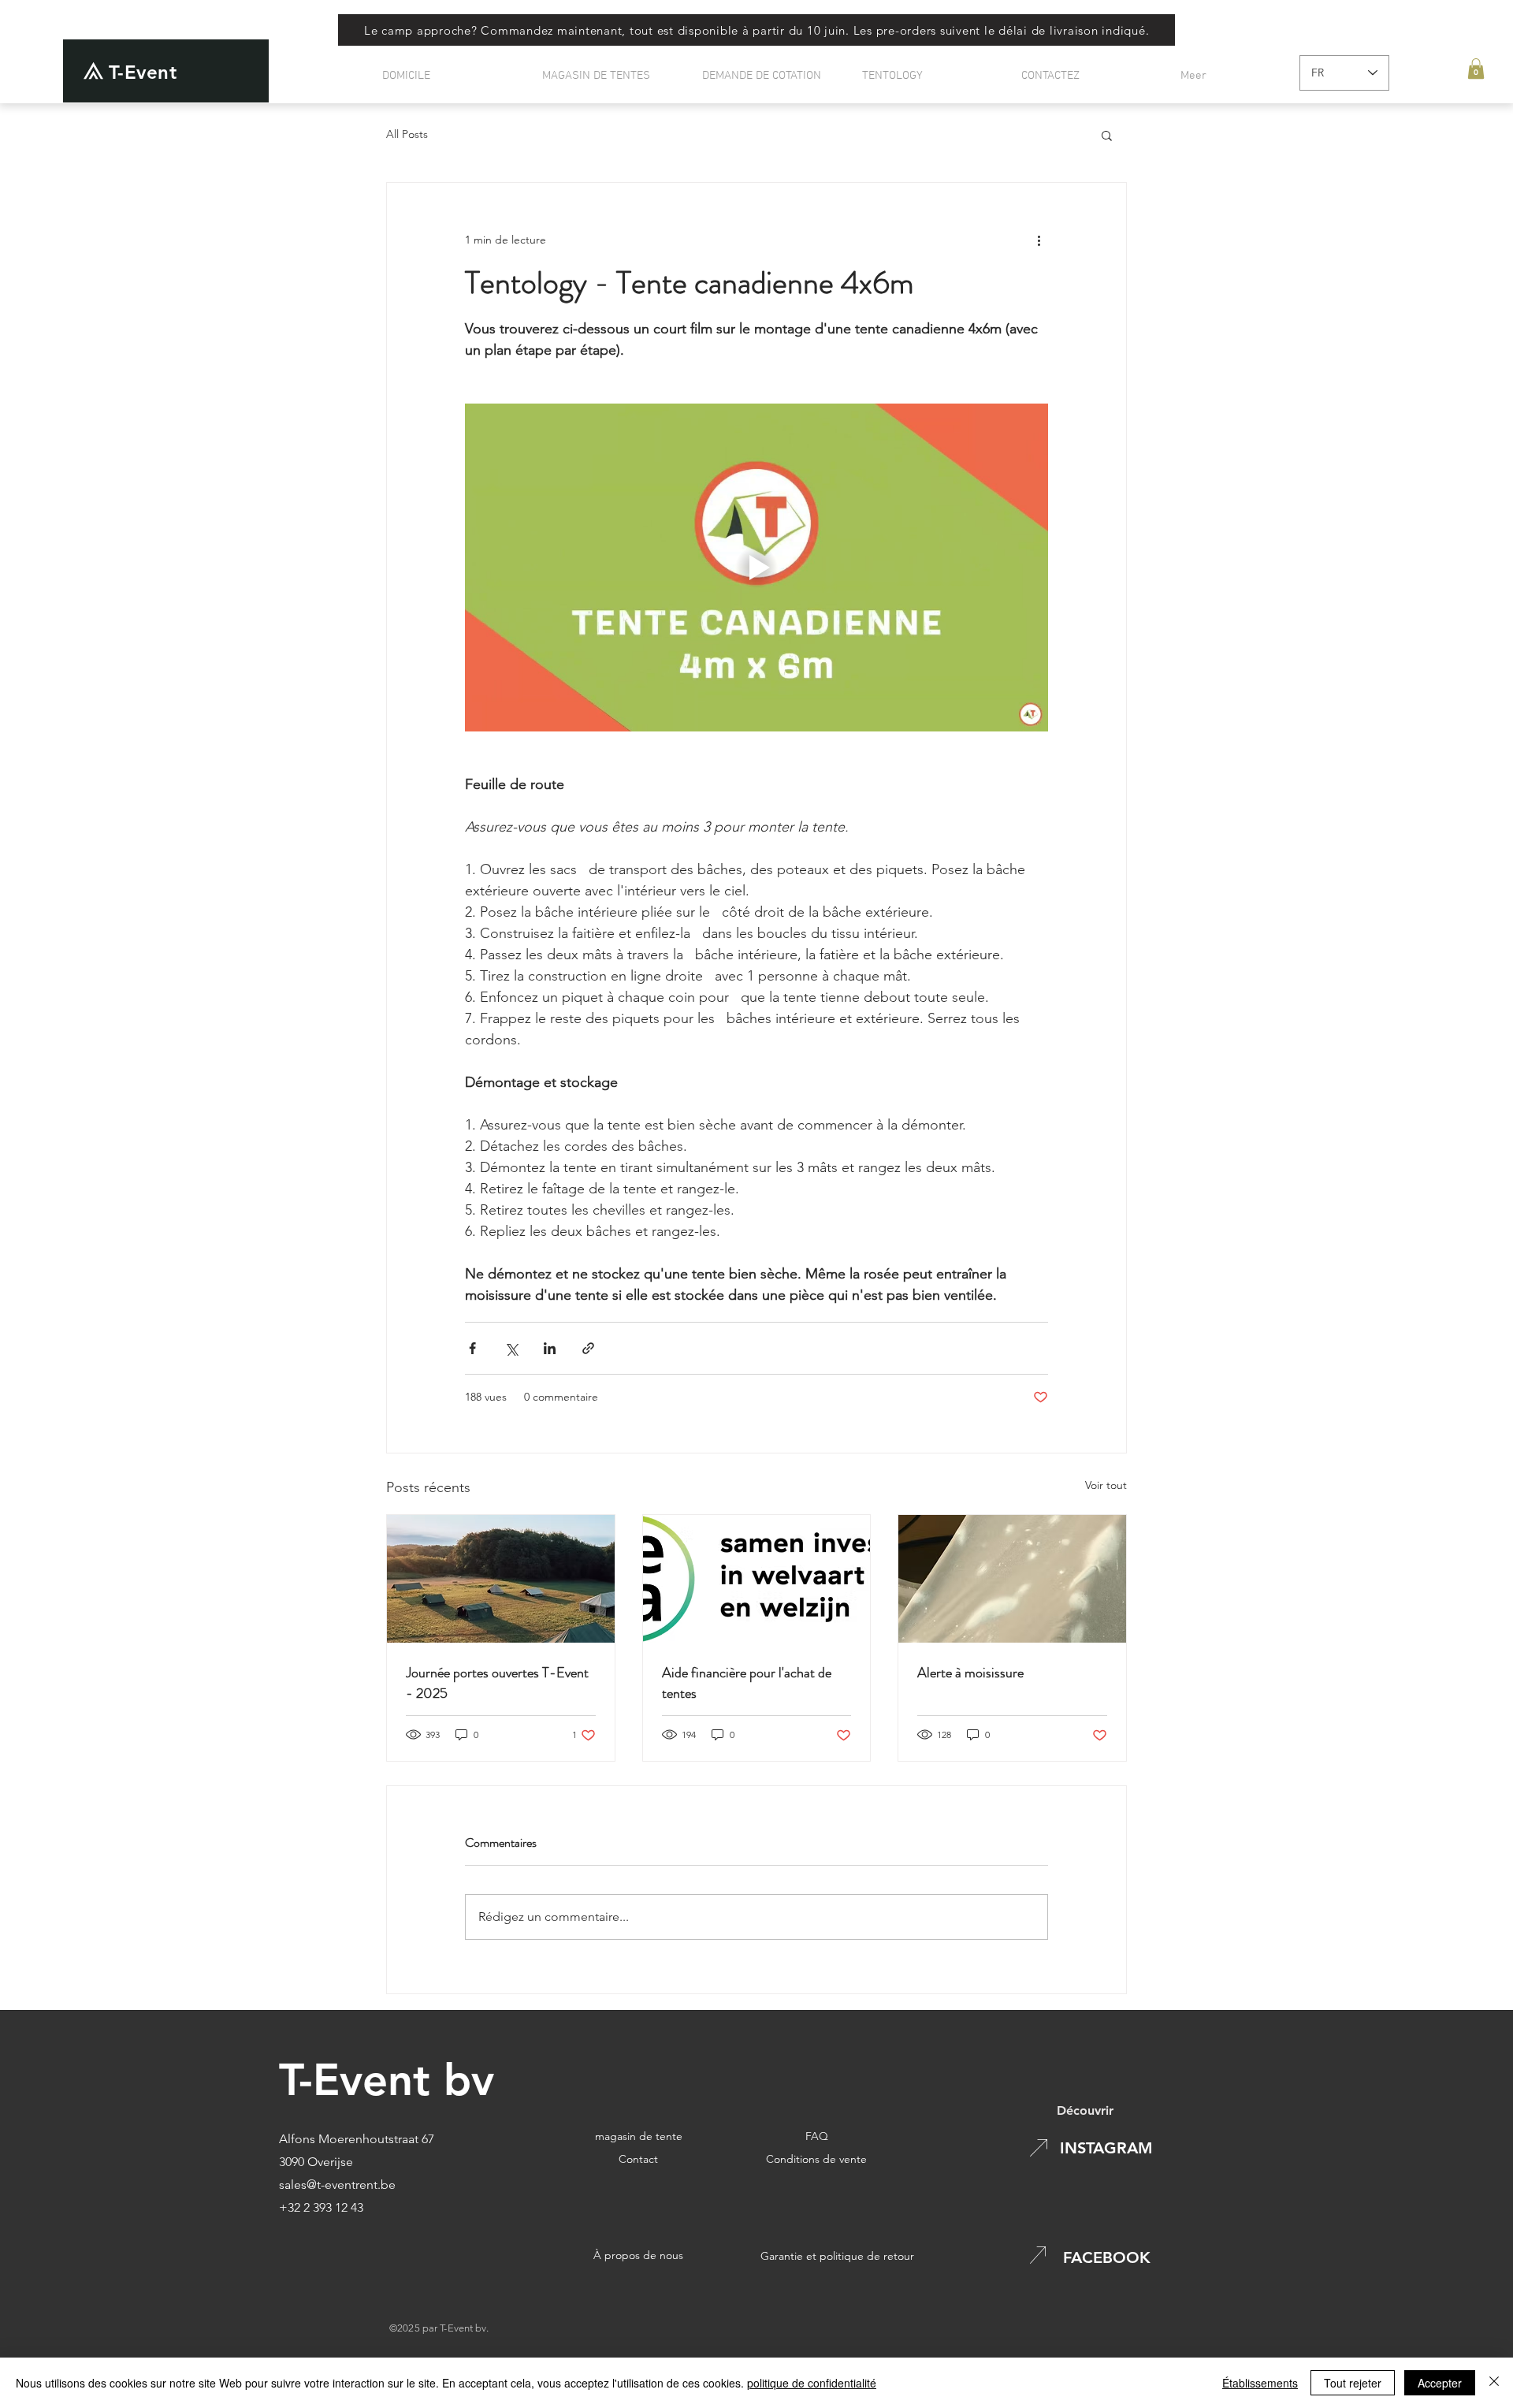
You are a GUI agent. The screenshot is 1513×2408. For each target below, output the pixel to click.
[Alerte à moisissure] (1012, 1579)
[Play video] (756, 568)
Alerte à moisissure (970, 1673)
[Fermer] (1494, 2383)
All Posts (407, 134)
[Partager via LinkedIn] (550, 1348)
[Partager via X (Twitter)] (511, 1348)
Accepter (1440, 2383)
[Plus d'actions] (1039, 240)
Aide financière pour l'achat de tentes (747, 1683)
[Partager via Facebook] (472, 1348)
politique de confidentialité (812, 2383)
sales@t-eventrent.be (337, 2185)
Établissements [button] (1260, 2383)
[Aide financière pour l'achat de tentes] (757, 1579)
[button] (1476, 69)
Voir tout (1106, 1485)
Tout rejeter (1353, 2383)
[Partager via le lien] (588, 1348)
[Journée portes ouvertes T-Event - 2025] (501, 1579)
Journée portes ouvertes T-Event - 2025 (497, 1683)
